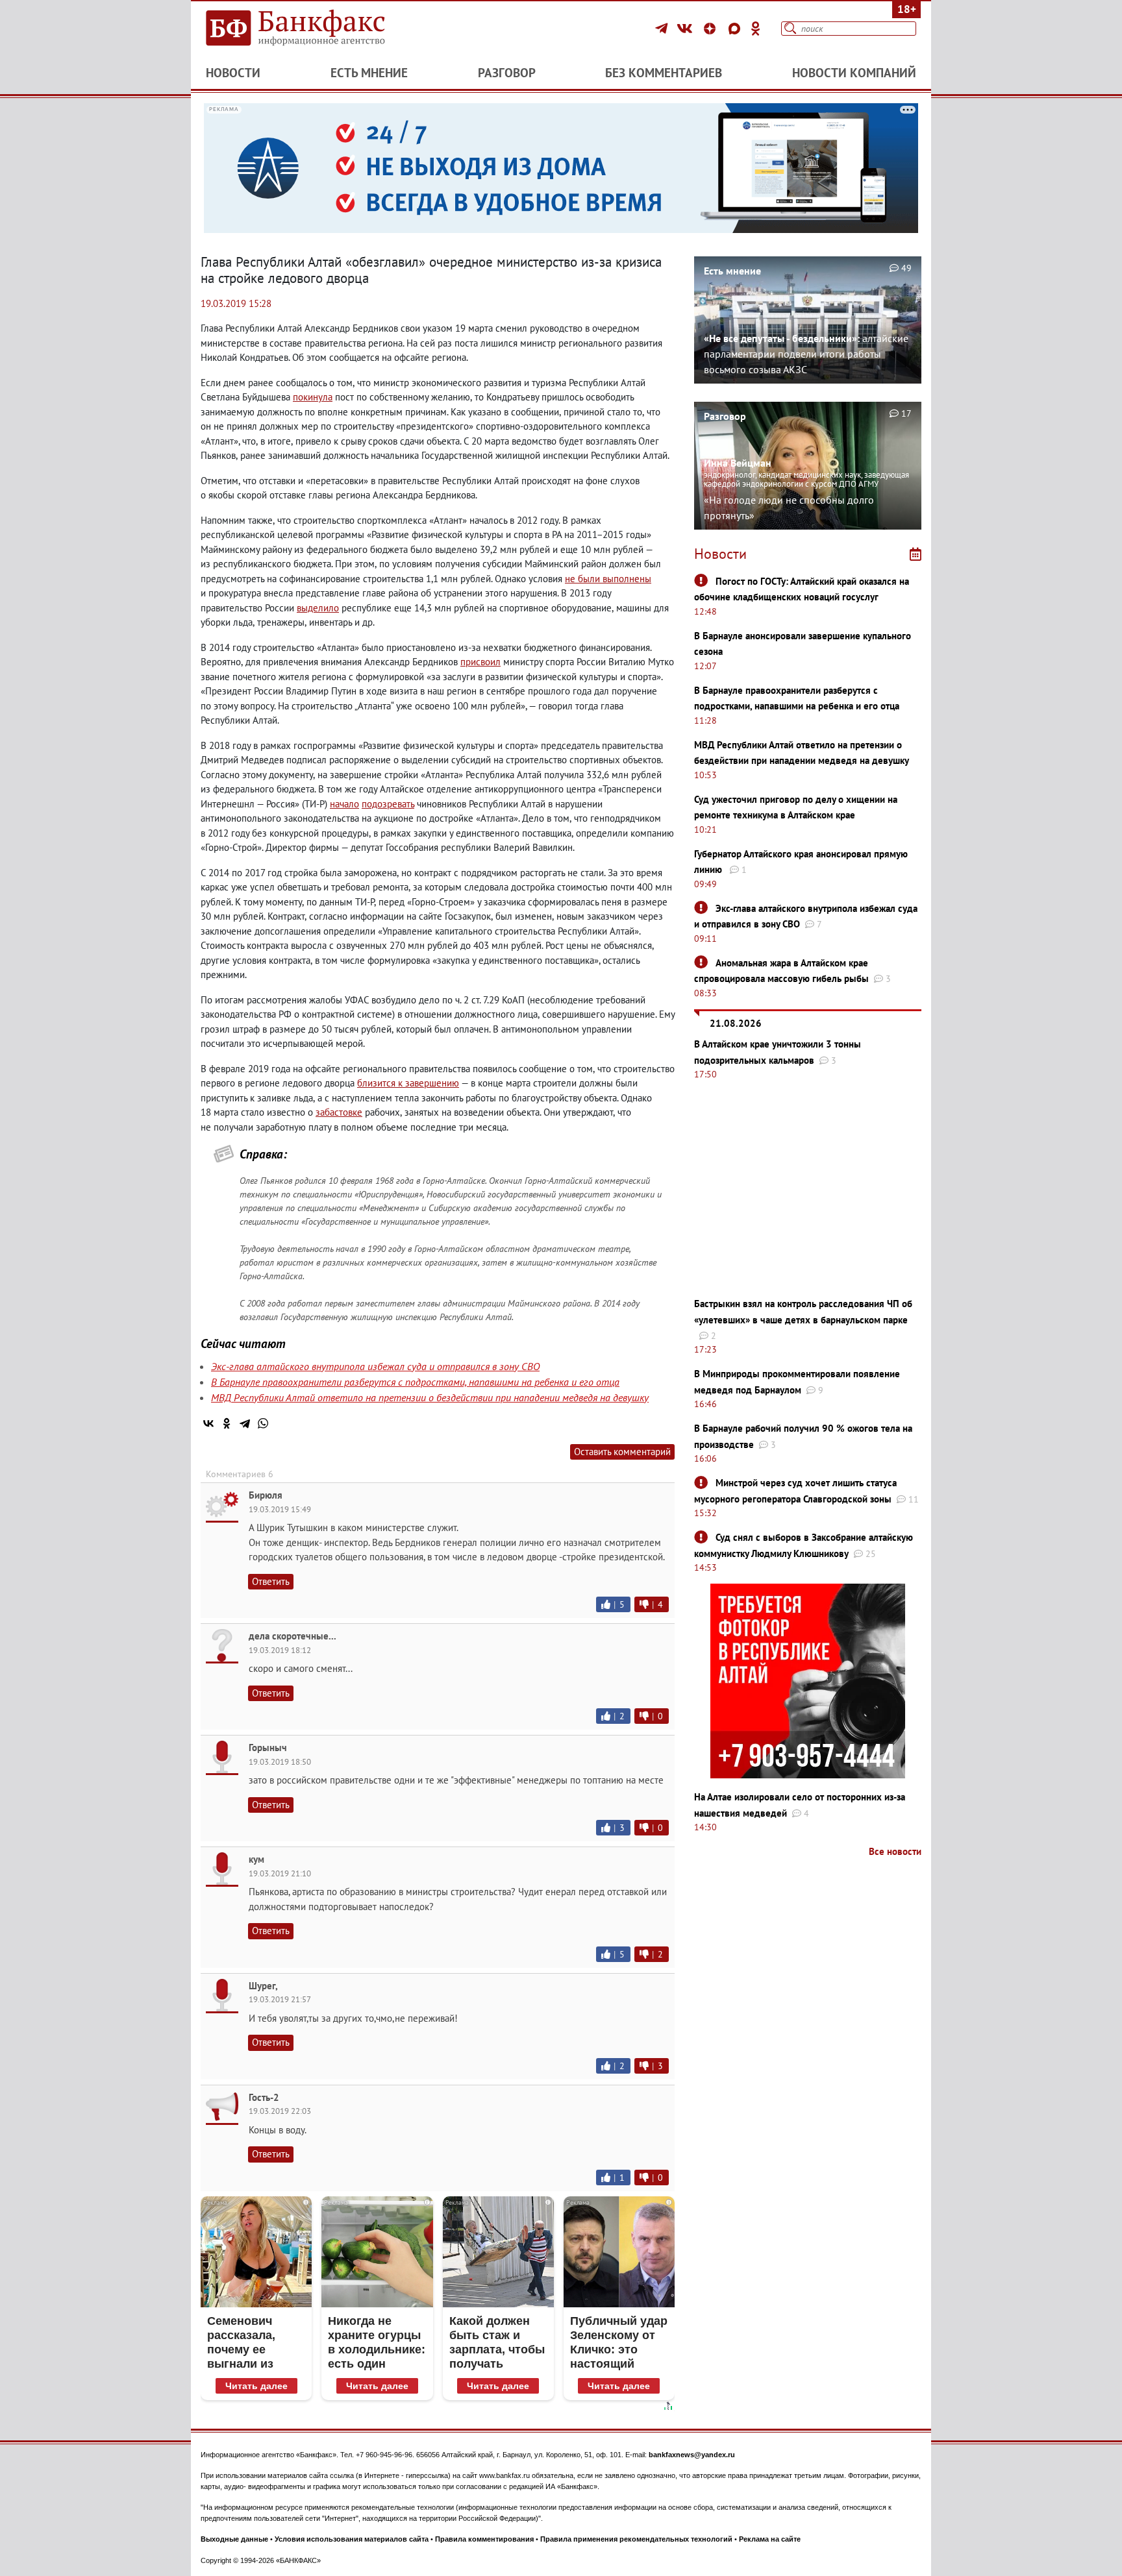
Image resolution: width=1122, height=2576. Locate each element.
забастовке (339, 1112)
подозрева (384, 804)
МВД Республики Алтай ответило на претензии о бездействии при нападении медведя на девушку (430, 1397)
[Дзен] (712, 29)
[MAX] (736, 29)
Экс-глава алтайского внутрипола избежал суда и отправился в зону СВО (375, 1366)
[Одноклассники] (756, 29)
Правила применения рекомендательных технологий (636, 2539)
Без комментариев (664, 73)
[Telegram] (663, 29)
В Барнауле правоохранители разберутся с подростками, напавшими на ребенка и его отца (415, 1382)
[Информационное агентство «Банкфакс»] (314, 29)
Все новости (895, 1851)
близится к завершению (408, 1083)
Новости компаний (854, 73)
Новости (233, 73)
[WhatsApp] (263, 1423)
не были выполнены (608, 579)
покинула (313, 397)
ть (410, 804)
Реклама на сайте (770, 2539)
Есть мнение (369, 73)
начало (344, 804)
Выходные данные (234, 2539)
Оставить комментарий (622, 1452)
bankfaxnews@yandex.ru (692, 2455)
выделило (318, 608)
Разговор (507, 73)
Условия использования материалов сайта (352, 2539)
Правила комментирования (484, 2539)
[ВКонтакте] (687, 29)
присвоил (480, 662)
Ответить (271, 1581)
